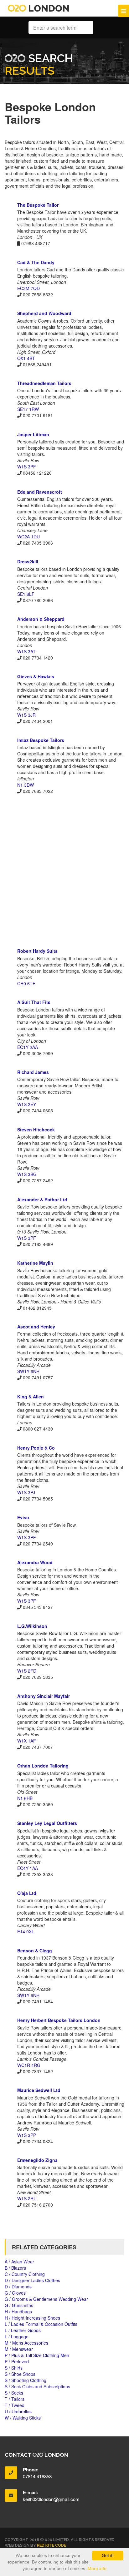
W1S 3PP (27, 2135)
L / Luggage (17, 2336)
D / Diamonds (18, 2287)
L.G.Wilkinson (32, 1626)
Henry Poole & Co (36, 1448)
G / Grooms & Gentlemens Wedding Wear (46, 2299)
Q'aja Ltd (27, 1893)
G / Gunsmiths (19, 2305)
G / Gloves (15, 2293)
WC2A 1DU (28, 536)
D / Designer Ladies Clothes (32, 2280)
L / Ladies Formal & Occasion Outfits (41, 2324)
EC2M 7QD (28, 288)
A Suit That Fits (34, 1002)
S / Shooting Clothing (26, 2380)
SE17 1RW (28, 409)
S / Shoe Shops (20, 2374)
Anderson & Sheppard (41, 619)
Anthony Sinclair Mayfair (44, 1696)
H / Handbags (18, 2311)
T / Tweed (15, 2405)
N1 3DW (26, 785)
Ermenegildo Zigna (37, 2160)
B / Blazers (15, 2268)
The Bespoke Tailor (38, 205)
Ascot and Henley (36, 1327)
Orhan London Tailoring (43, 1766)
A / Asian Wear (19, 2262)
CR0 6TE (26, 983)
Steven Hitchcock (36, 1130)
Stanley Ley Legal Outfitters (47, 1823)
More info (97, 2569)
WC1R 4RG (29, 2065)
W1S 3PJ (26, 1492)
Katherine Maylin (35, 1263)
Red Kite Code (52, 2545)
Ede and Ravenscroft (40, 492)
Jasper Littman (33, 434)
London (48, 8)
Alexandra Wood (35, 1562)
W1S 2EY (27, 1104)
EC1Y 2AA (28, 1047)
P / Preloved (17, 2361)
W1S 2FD (27, 1671)
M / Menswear (19, 2349)
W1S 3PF (27, 467)
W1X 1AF (27, 1741)
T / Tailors (15, 2399)
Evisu (23, 1517)
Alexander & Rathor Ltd (42, 1199)
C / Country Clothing (25, 2274)
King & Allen (31, 1397)
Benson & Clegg (35, 1951)
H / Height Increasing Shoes (32, 2318)
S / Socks (14, 2393)
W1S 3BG (27, 1174)
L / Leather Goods (23, 2330)
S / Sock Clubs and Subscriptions (37, 2386)
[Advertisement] (64, 871)
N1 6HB (25, 1798)
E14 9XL (26, 1931)
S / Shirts (14, 2368)
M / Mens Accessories (26, 2343)
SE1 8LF (26, 594)
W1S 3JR (26, 715)
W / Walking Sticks (23, 2418)
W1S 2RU (27, 2198)
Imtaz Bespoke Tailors (41, 740)
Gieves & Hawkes (36, 676)
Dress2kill (28, 561)
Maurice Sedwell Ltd (39, 2090)
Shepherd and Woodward (44, 313)
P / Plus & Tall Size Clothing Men (37, 2355)
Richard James (33, 1072)
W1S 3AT (26, 651)
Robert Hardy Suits (37, 951)
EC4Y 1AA (28, 1868)
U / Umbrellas (18, 2411)
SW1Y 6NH (28, 1371)
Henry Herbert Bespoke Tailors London (59, 2020)
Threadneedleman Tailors (44, 383)
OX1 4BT (26, 358)
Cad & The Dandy (36, 262)
